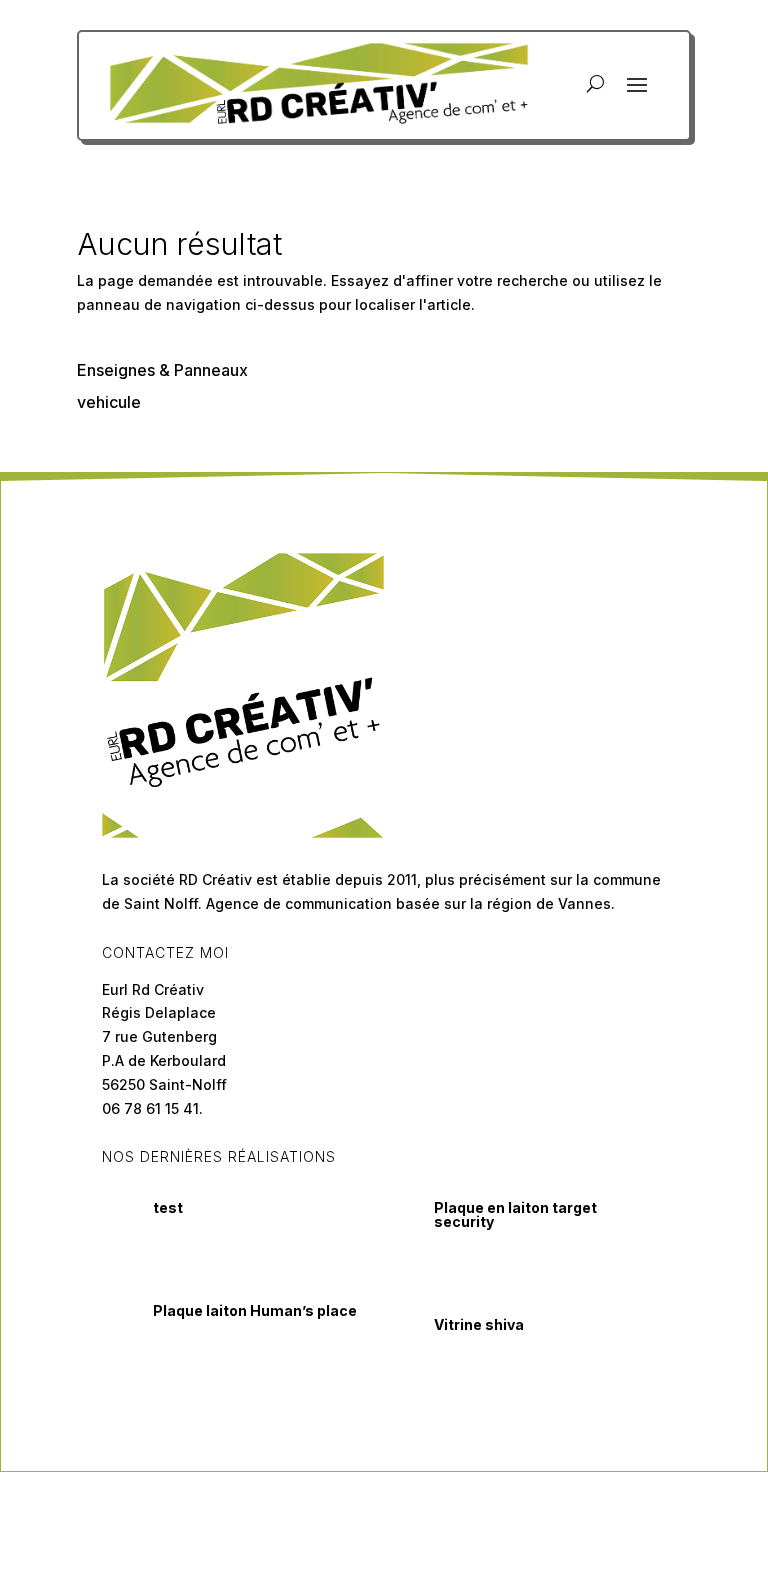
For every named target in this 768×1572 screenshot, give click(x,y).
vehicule (109, 402)
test (168, 1207)
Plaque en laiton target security (515, 1214)
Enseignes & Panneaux (162, 370)
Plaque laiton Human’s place (255, 1310)
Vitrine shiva (479, 1324)
